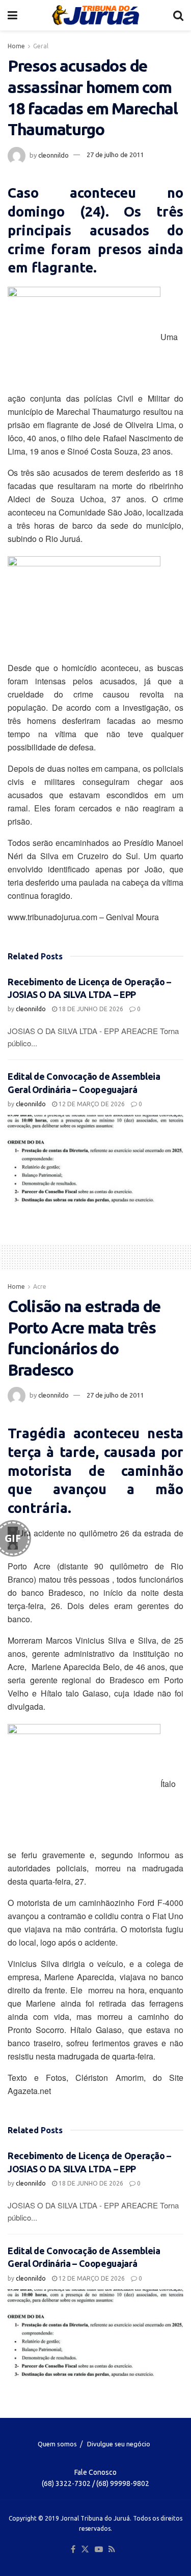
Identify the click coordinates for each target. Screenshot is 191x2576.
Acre (40, 1286)
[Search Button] (178, 15)
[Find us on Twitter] (85, 2550)
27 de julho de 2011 (115, 155)
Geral (41, 46)
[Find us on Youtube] (99, 2550)
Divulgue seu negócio (119, 2444)
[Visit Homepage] (95, 15)
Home (16, 46)
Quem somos (57, 2444)
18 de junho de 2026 (90, 1009)
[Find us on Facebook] (73, 2550)
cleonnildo (53, 155)
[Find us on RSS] (112, 2550)
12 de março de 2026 (91, 1104)
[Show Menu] (12, 15)
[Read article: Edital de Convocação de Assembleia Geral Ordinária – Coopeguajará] (95, 1159)
